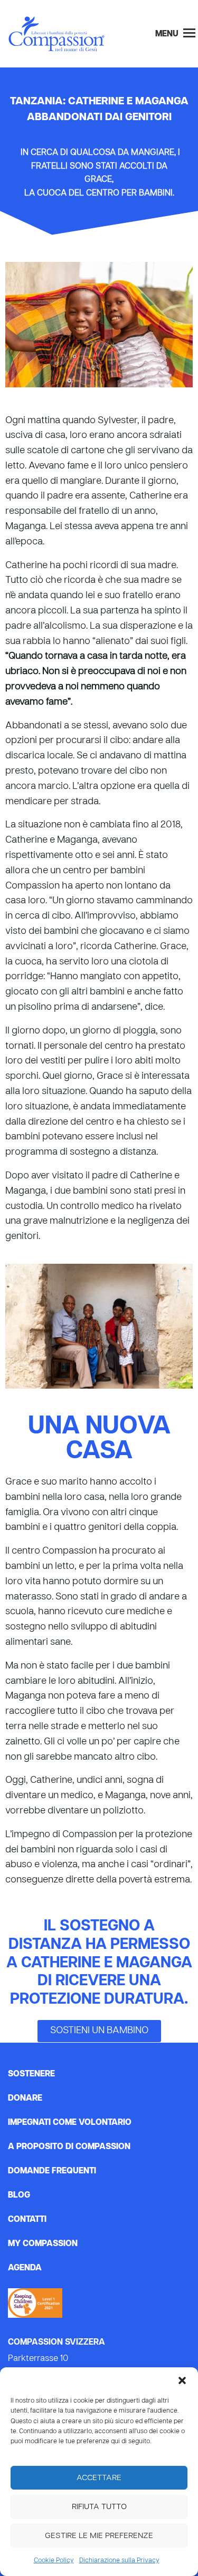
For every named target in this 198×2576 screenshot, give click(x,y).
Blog (19, 2196)
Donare (25, 2099)
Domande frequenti (52, 2171)
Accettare (99, 2478)
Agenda (25, 2268)
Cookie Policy (54, 2561)
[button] (182, 2380)
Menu (168, 34)
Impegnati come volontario (70, 2123)
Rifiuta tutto (99, 2507)
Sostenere (31, 2074)
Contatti (27, 2220)
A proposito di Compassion (69, 2147)
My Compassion (43, 2244)
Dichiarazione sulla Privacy (119, 2561)
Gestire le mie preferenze (99, 2536)
